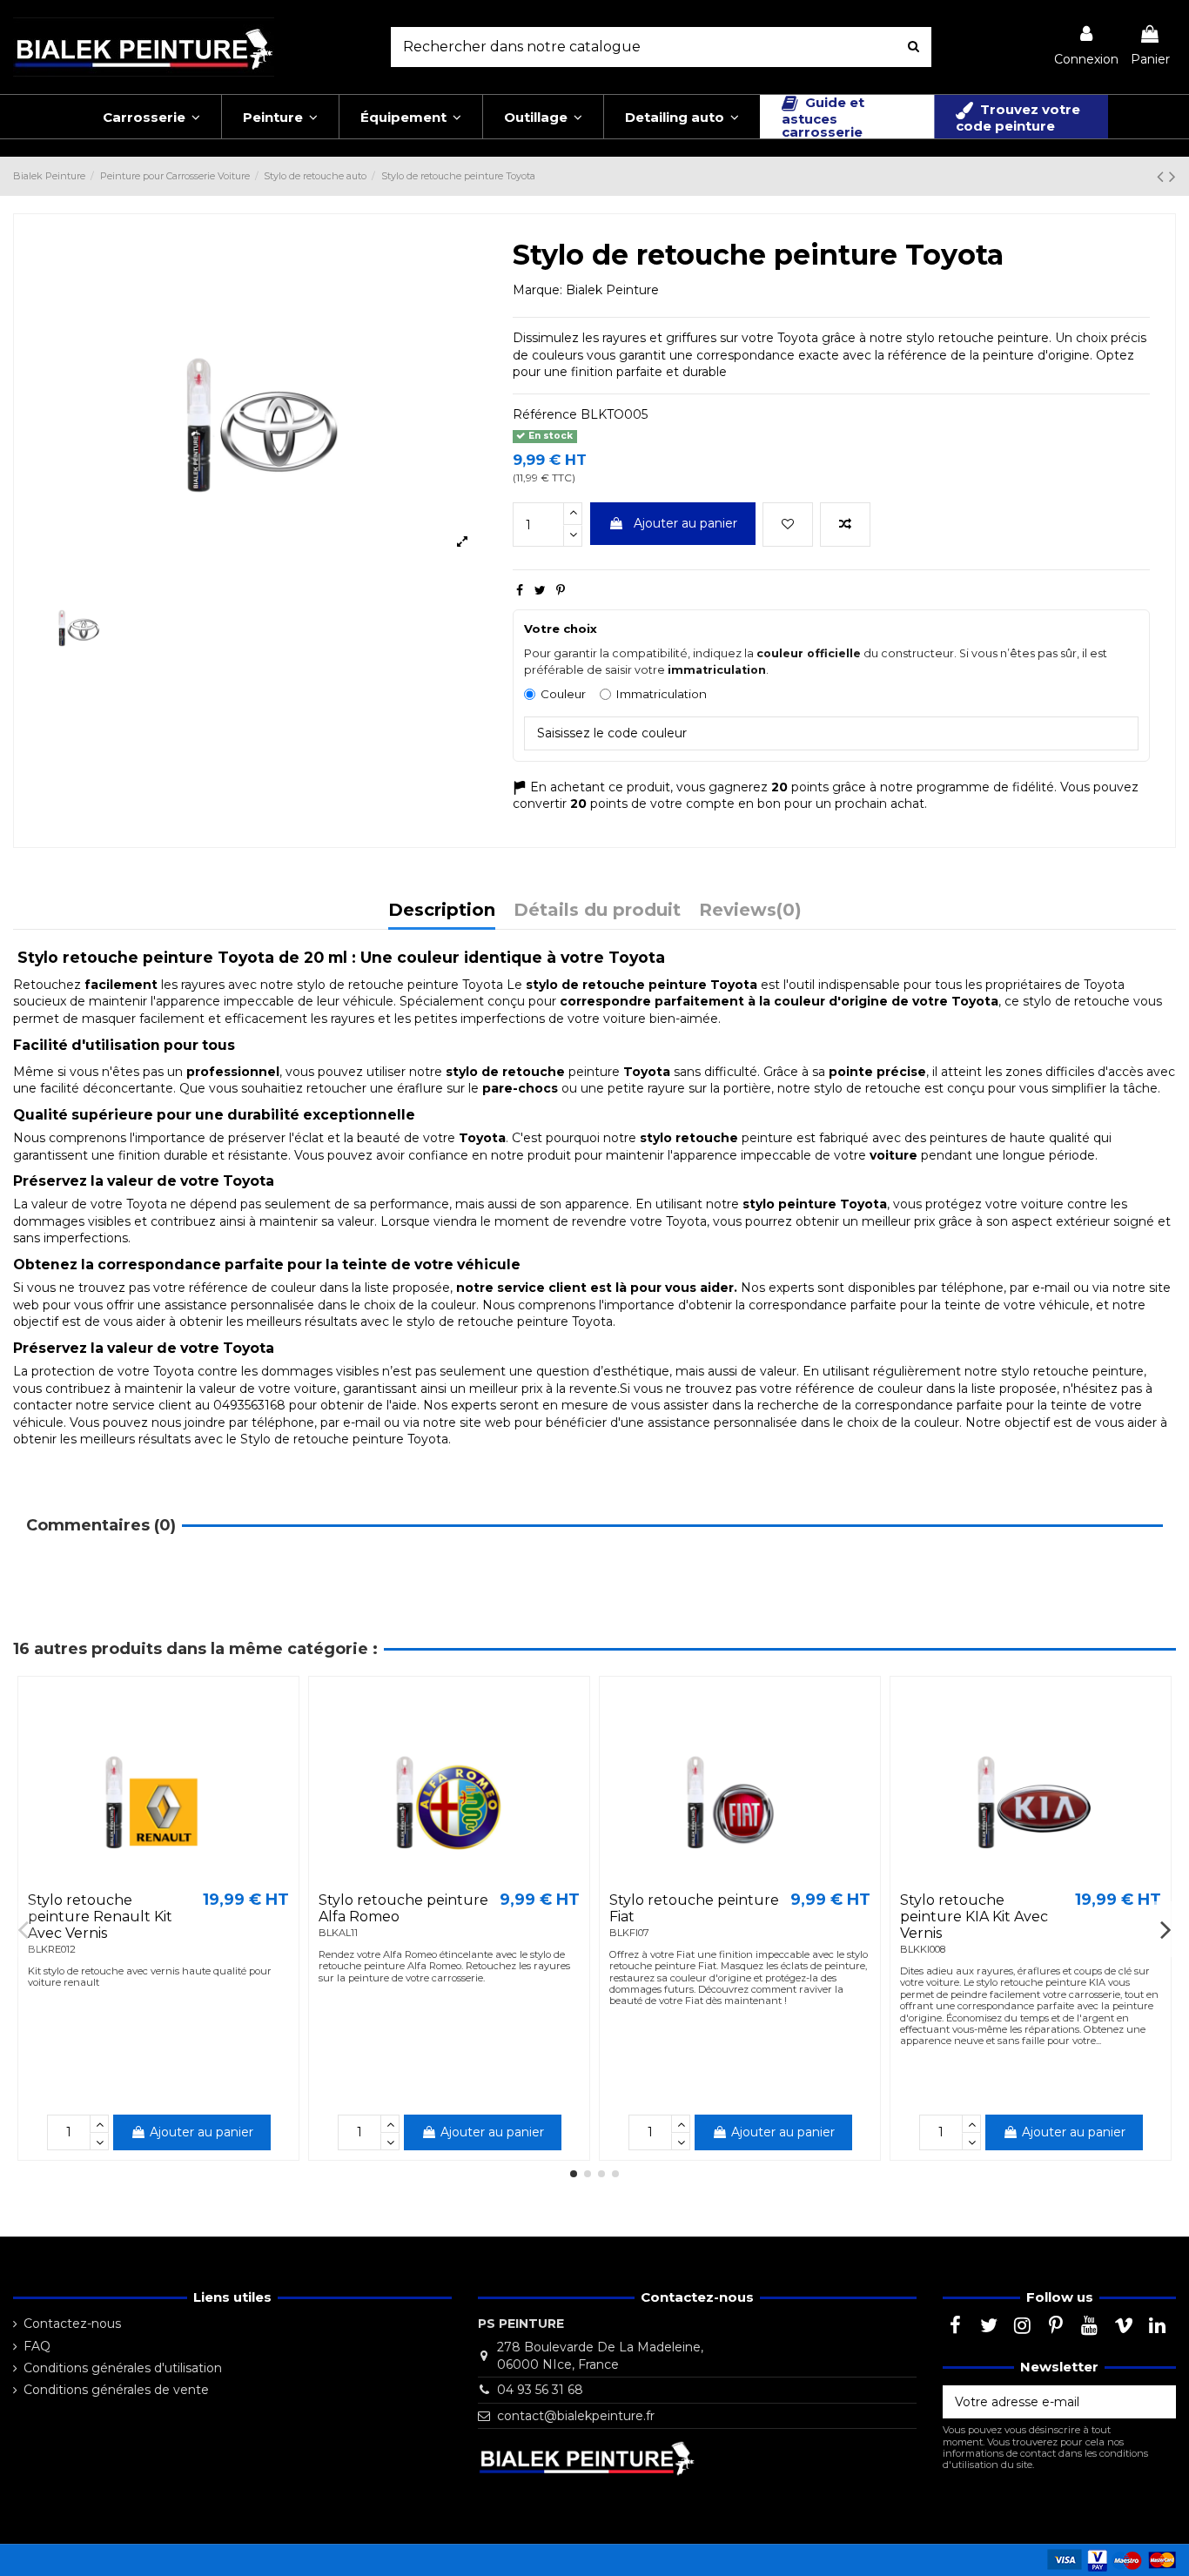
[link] (1086, 47)
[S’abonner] (1158, 2402)
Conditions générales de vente (116, 2390)
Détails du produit (597, 911)
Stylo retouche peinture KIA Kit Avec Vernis (974, 1917)
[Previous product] (1163, 176)
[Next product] (1172, 176)
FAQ (37, 2346)
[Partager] (520, 590)
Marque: (537, 290)
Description (442, 911)
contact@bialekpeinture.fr (576, 2416)
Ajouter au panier (685, 523)
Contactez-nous (72, 2324)
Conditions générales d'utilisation (123, 2368)
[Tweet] (540, 590)
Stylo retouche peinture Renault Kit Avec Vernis (100, 1917)
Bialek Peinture (612, 290)
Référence (545, 414)
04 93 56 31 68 (540, 2390)
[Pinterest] (561, 590)
